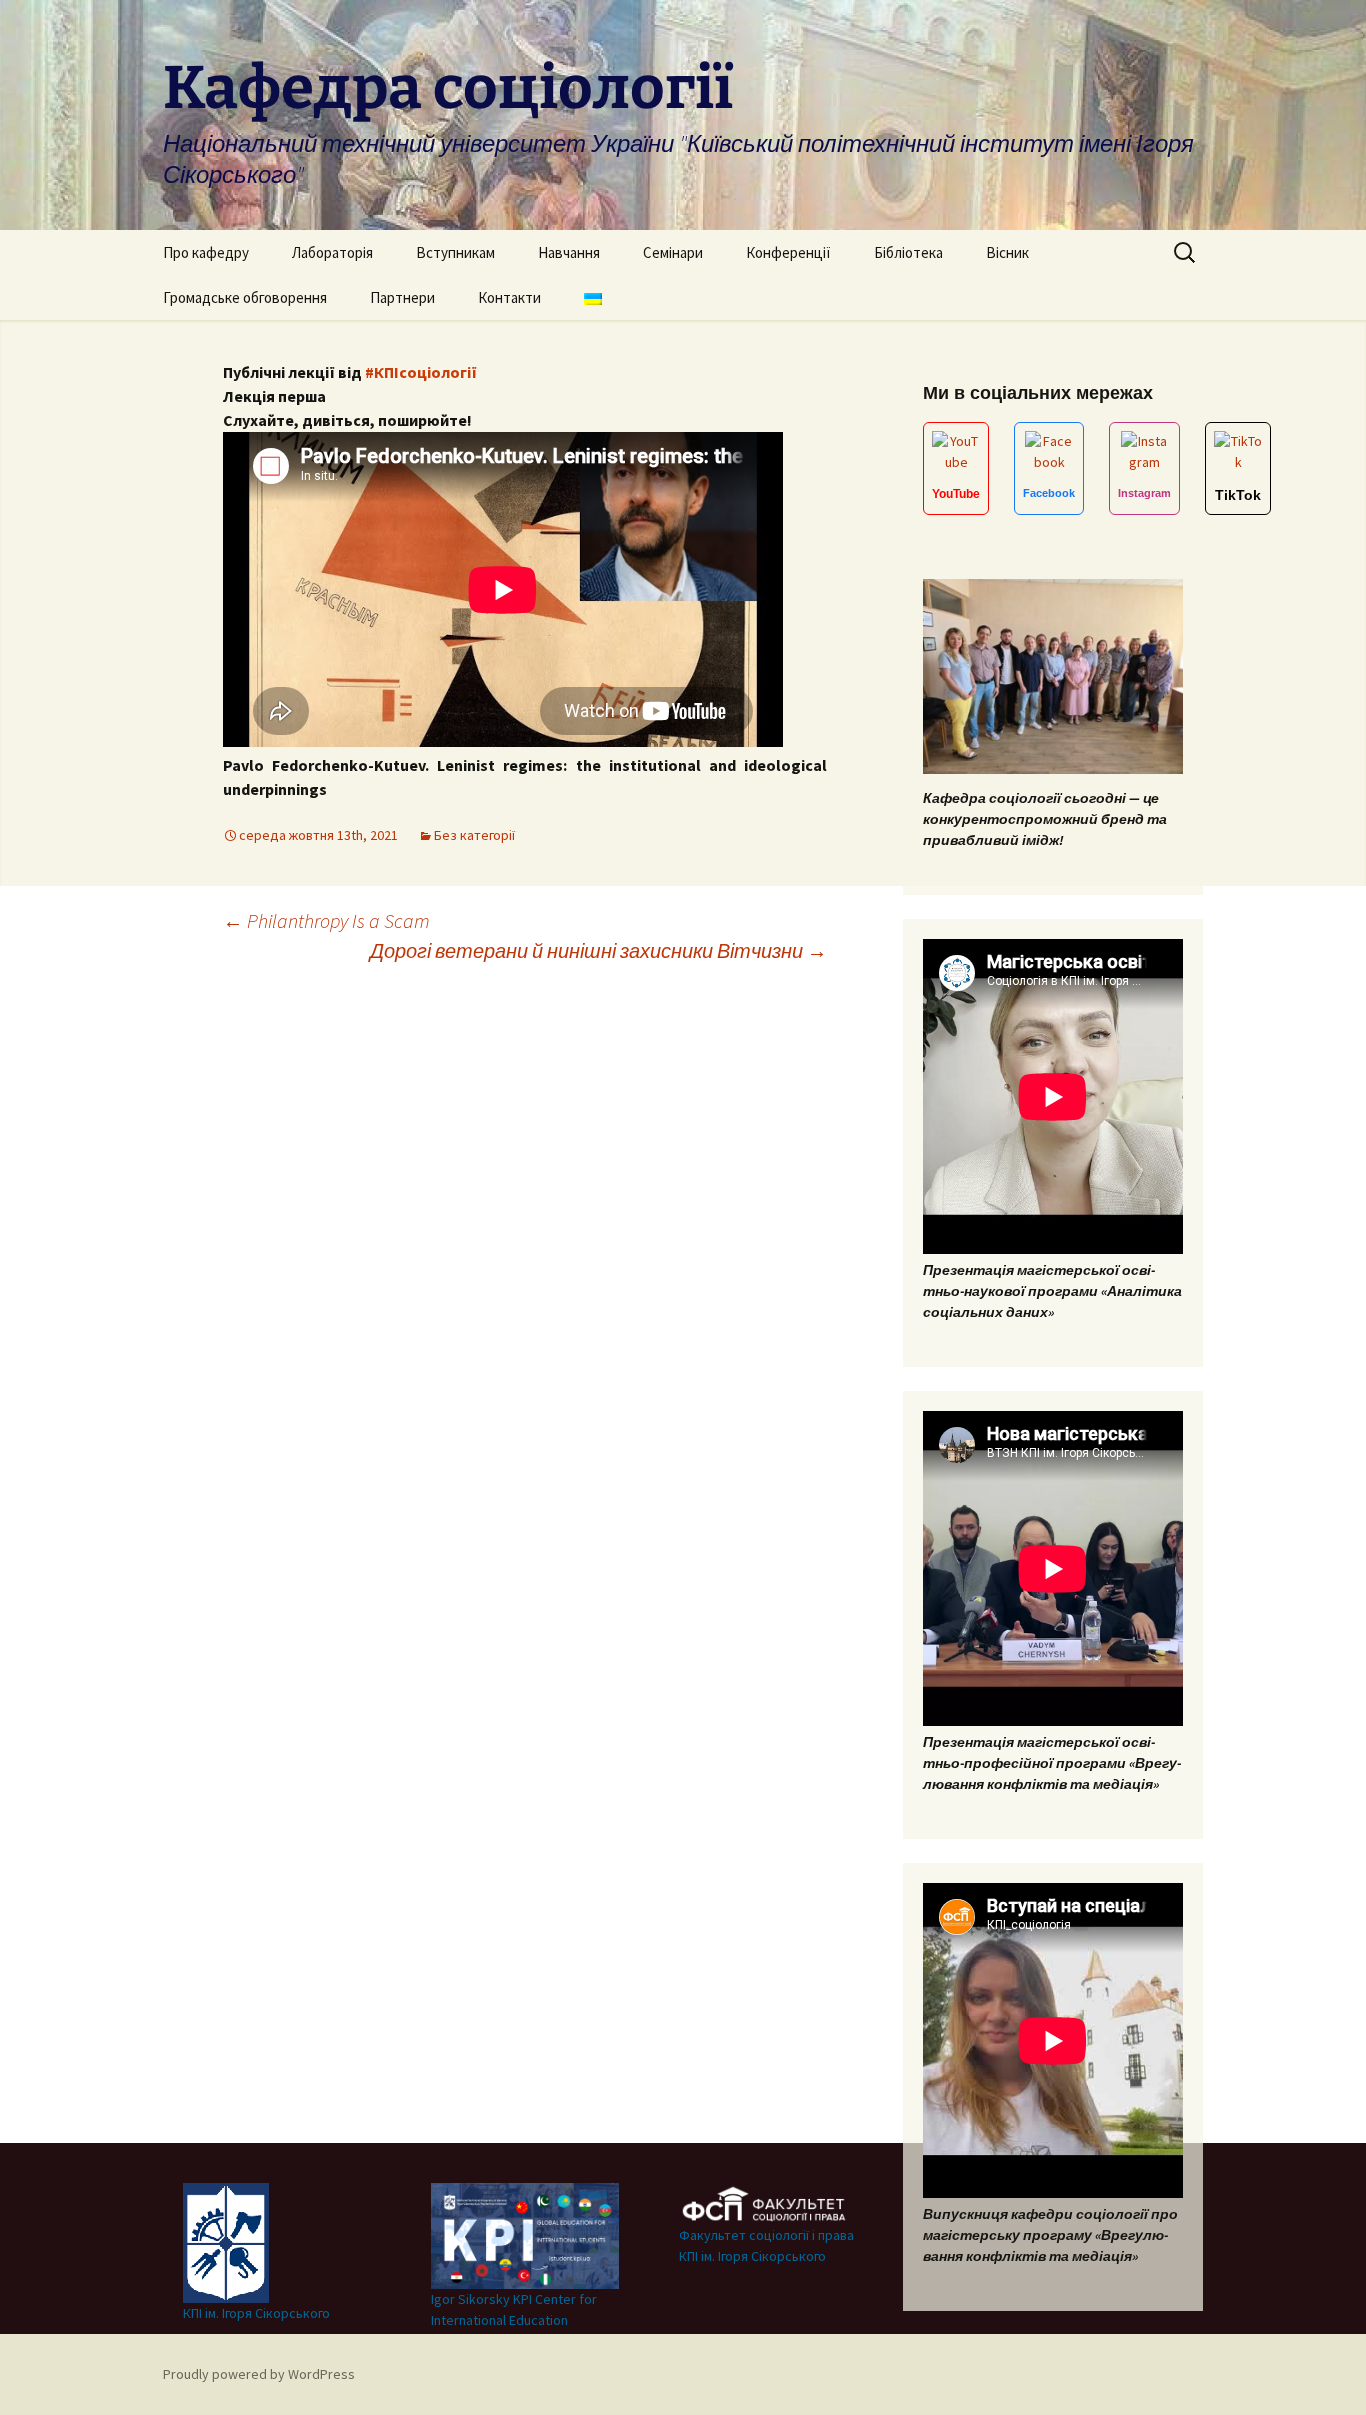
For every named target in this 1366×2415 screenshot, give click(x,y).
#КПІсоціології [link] (421, 372)
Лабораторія (332, 252)
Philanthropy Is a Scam (326, 920)
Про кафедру (206, 252)
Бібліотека (908, 252)
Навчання (569, 252)
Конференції (788, 252)
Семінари (673, 252)
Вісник (1007, 252)
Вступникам (455, 252)
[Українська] (593, 297)
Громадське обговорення (245, 297)
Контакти (509, 297)
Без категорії (474, 835)
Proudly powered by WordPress (259, 2374)
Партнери (402, 297)
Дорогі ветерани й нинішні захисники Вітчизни (598, 950)
